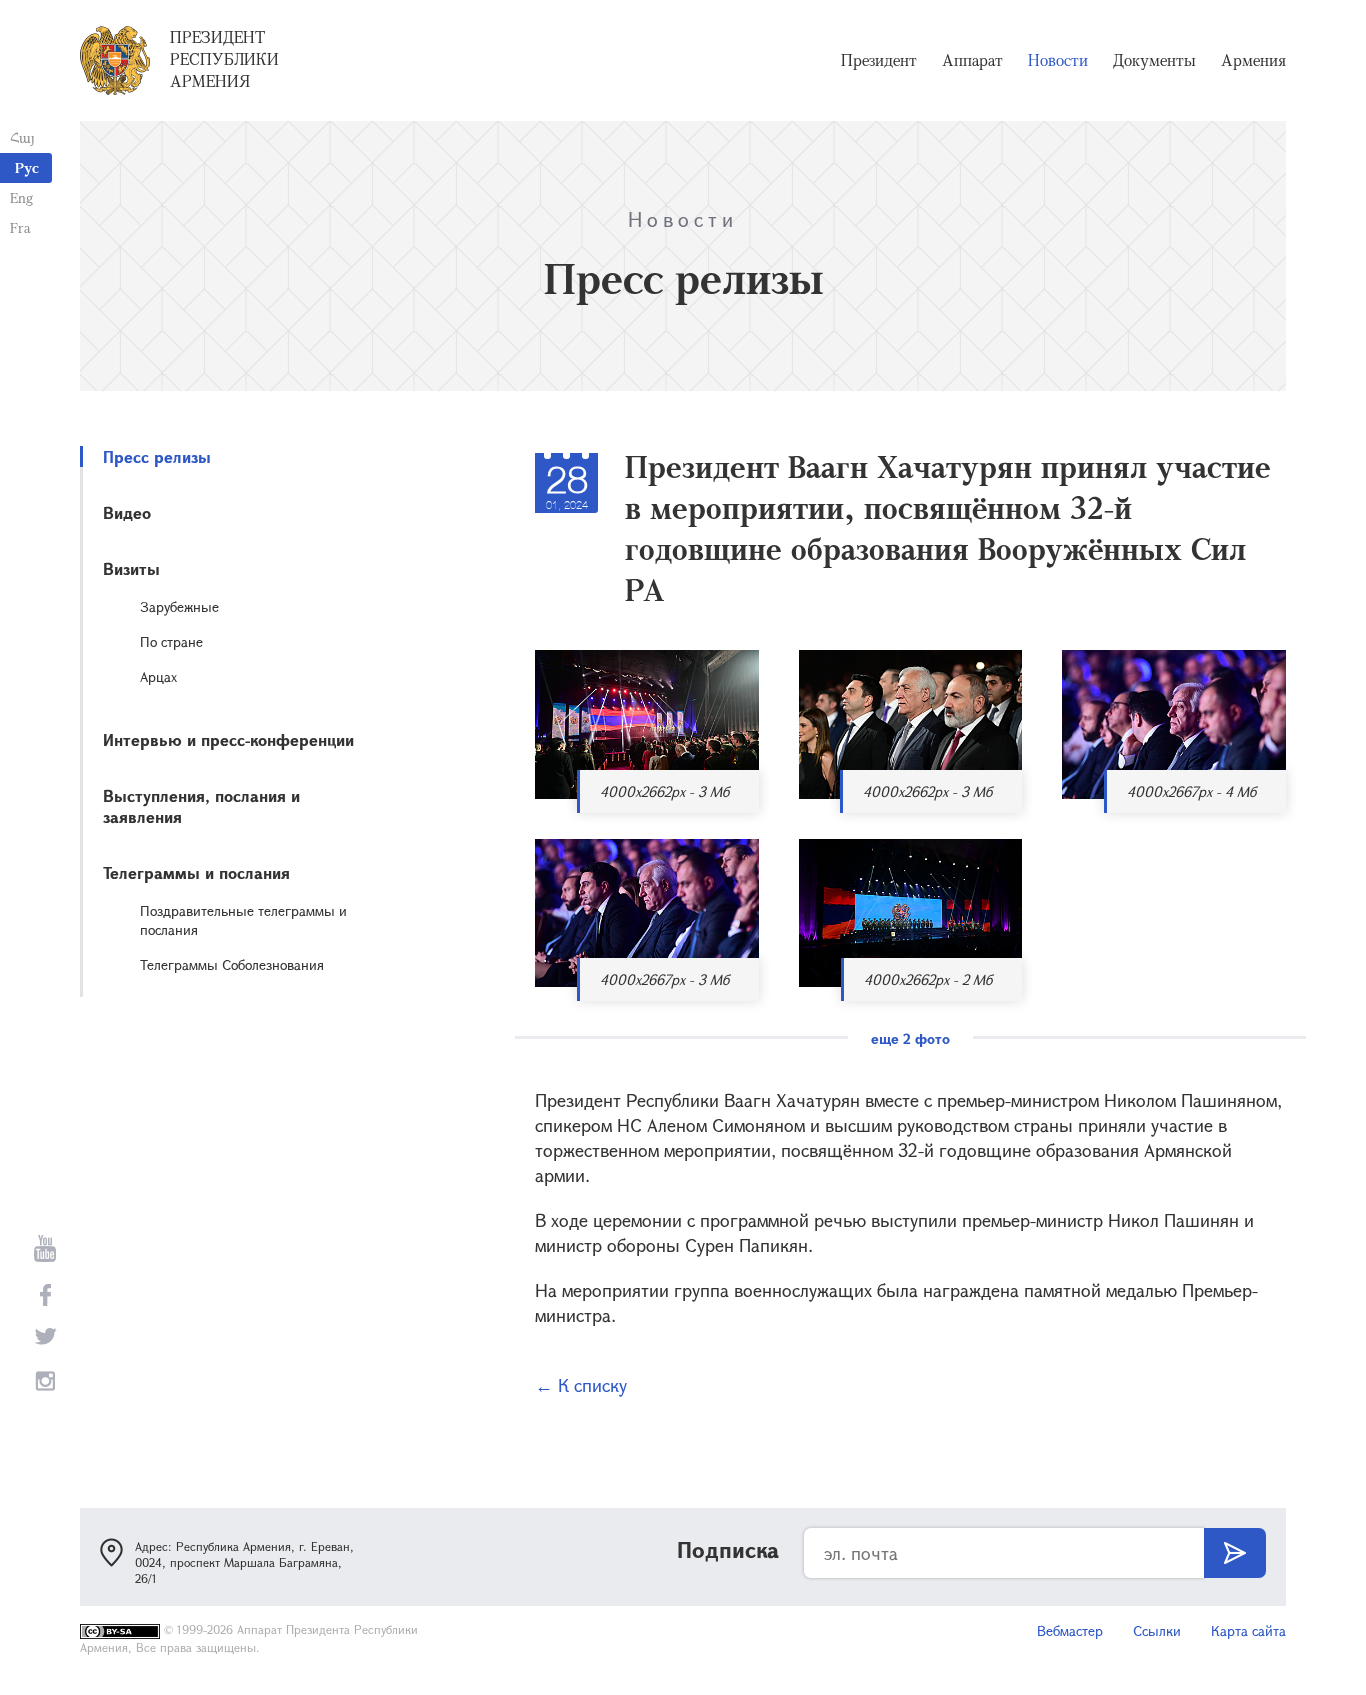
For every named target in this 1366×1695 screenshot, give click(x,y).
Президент (879, 60)
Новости (1058, 60)
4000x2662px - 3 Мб (664, 791)
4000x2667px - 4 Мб (1191, 791)
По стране (171, 641)
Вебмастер (1070, 1630)
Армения (1253, 60)
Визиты (131, 568)
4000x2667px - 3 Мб (664, 979)
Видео (127, 512)
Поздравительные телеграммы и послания (243, 920)
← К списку (581, 1385)
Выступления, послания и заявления (201, 806)
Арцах (158, 676)
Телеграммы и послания (196, 872)
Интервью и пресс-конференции (228, 739)
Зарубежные (179, 606)
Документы (1154, 60)
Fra (20, 227)
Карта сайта (1248, 1630)
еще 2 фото (910, 1038)
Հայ (22, 137)
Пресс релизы (157, 456)
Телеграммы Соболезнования (232, 964)
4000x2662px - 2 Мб (928, 979)
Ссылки (1157, 1630)
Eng (21, 197)
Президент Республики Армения (224, 59)
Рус (27, 167)
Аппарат (972, 60)
